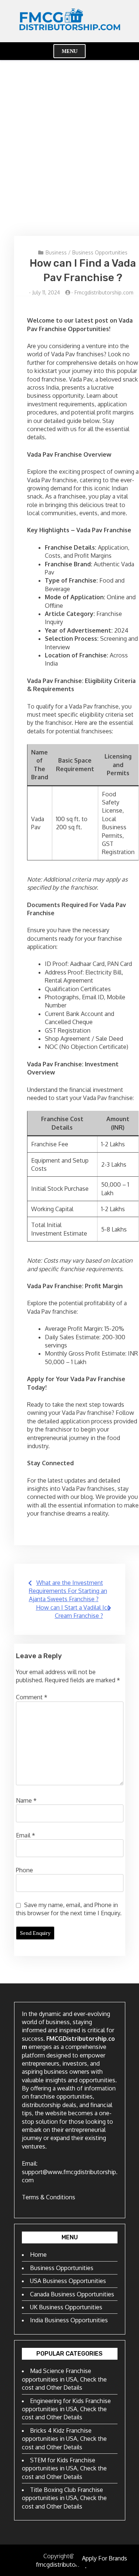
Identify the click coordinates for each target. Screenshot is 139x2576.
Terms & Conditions (49, 2197)
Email (26, 1835)
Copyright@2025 (66, 2556)
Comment (32, 1697)
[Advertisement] (69, 148)
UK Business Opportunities (66, 2307)
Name (26, 1800)
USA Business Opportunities (68, 2281)
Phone (24, 1870)
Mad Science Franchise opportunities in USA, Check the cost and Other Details (64, 2379)
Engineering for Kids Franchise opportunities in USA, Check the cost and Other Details (66, 2409)
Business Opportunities (100, 252)
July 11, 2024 (46, 292)
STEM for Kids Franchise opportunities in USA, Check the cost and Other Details (64, 2468)
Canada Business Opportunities (72, 2294)
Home (38, 2255)
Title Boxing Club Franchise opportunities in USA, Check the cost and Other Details (64, 2498)
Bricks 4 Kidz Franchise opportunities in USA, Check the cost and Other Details (64, 2439)
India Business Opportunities (69, 2320)
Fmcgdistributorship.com (104, 292)
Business (56, 252)
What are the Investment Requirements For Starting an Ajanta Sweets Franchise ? (68, 1591)
